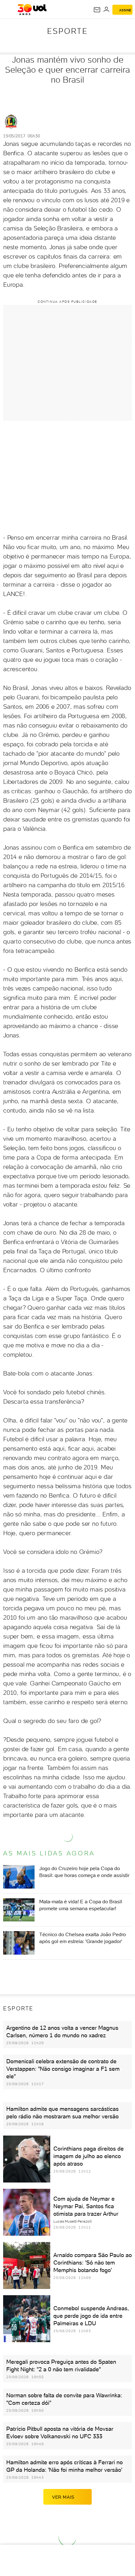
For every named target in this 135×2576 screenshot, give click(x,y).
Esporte (67, 31)
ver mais (63, 2497)
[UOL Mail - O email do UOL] (97, 10)
